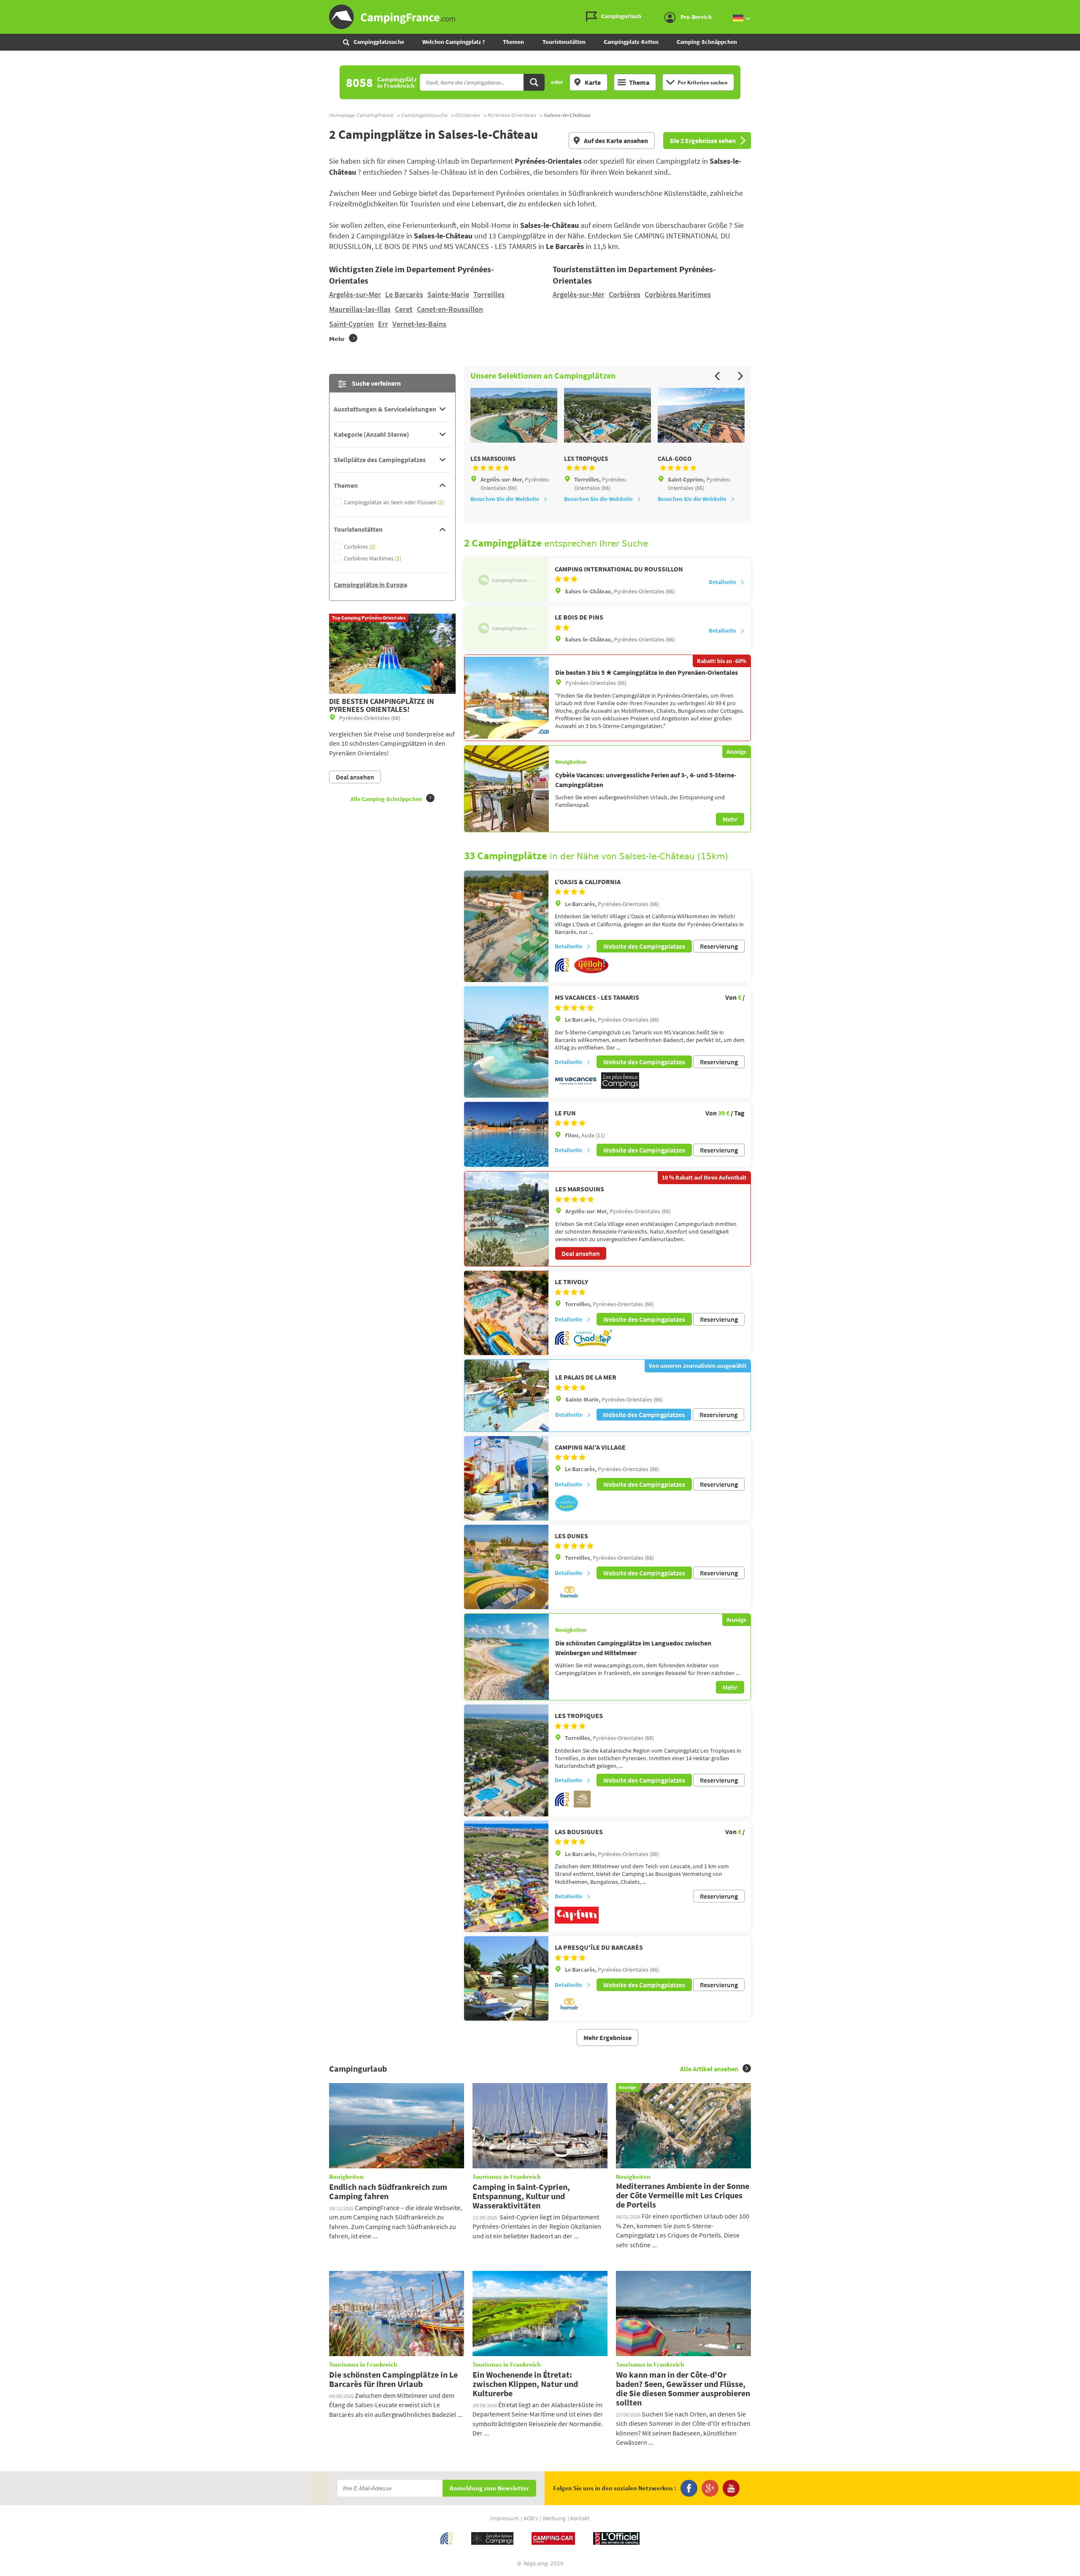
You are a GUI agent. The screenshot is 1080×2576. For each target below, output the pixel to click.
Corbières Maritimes (678, 294)
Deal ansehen (581, 1253)
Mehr (730, 819)
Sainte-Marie (448, 294)
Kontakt (580, 2519)
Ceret (404, 309)
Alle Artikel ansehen (709, 2069)
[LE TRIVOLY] (506, 1313)
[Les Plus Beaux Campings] (620, 1087)
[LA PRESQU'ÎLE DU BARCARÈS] (506, 1978)
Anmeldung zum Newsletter (489, 2488)
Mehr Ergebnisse (607, 2038)
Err (383, 324)
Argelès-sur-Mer (355, 294)
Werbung (554, 2519)
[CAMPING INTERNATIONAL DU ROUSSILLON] (506, 580)
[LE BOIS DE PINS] (506, 628)
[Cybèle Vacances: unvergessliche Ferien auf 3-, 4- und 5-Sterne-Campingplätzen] (507, 789)
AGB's (531, 2519)
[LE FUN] (506, 1134)
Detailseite (722, 582)
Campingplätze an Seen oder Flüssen (394, 502)
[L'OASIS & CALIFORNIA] (506, 927)
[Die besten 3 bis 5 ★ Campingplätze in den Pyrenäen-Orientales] (507, 698)
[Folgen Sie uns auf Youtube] (731, 2488)
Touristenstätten (564, 42)
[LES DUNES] (506, 1567)
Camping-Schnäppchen (707, 42)
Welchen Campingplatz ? (454, 42)
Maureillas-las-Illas (360, 309)
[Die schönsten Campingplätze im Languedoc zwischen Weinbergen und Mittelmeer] (507, 1657)
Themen (513, 42)
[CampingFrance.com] (540, 17)
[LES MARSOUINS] (507, 1219)
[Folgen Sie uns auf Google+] (710, 2488)
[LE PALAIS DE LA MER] (507, 1395)
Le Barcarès (404, 294)
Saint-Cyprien (351, 324)
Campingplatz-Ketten (631, 42)
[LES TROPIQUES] (506, 1760)
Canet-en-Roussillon (450, 309)
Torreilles (489, 294)
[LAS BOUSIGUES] (506, 1877)
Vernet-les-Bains (419, 324)
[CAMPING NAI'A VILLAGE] (506, 1478)
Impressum (505, 2519)
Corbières (625, 294)
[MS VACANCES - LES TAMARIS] (506, 1042)
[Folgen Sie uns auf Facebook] (689, 2488)
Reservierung (719, 946)
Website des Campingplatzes (644, 946)
